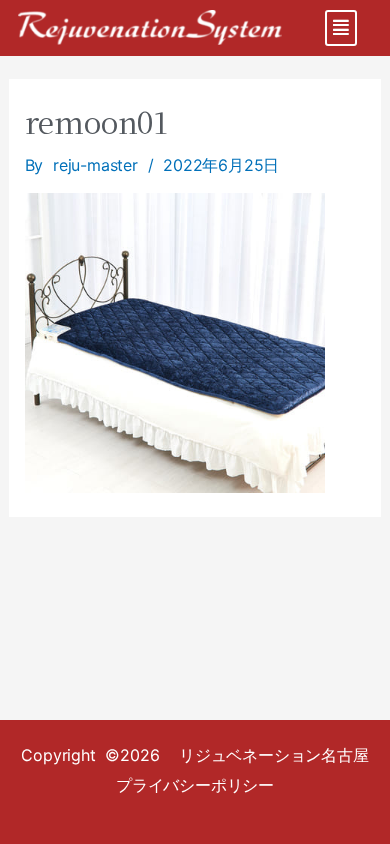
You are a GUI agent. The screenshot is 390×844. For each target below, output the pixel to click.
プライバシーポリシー (195, 785)
